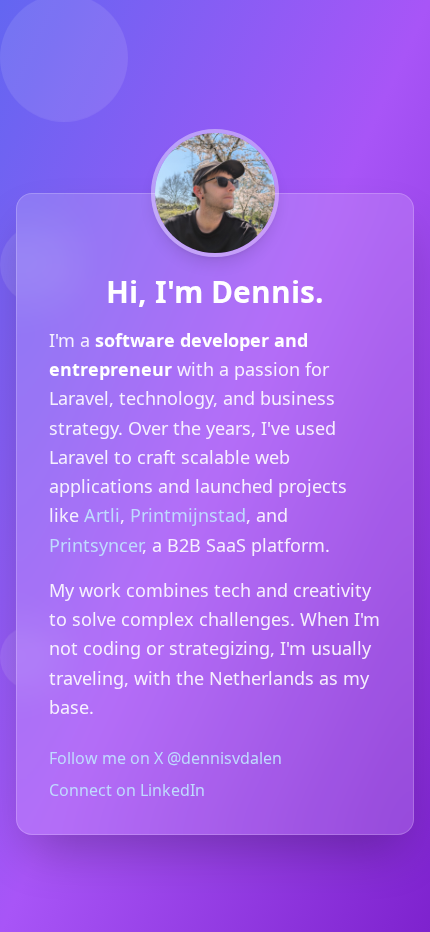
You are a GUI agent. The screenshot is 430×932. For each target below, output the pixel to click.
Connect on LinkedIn (127, 790)
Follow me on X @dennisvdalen (165, 758)
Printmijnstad (188, 515)
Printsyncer (95, 545)
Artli (102, 515)
